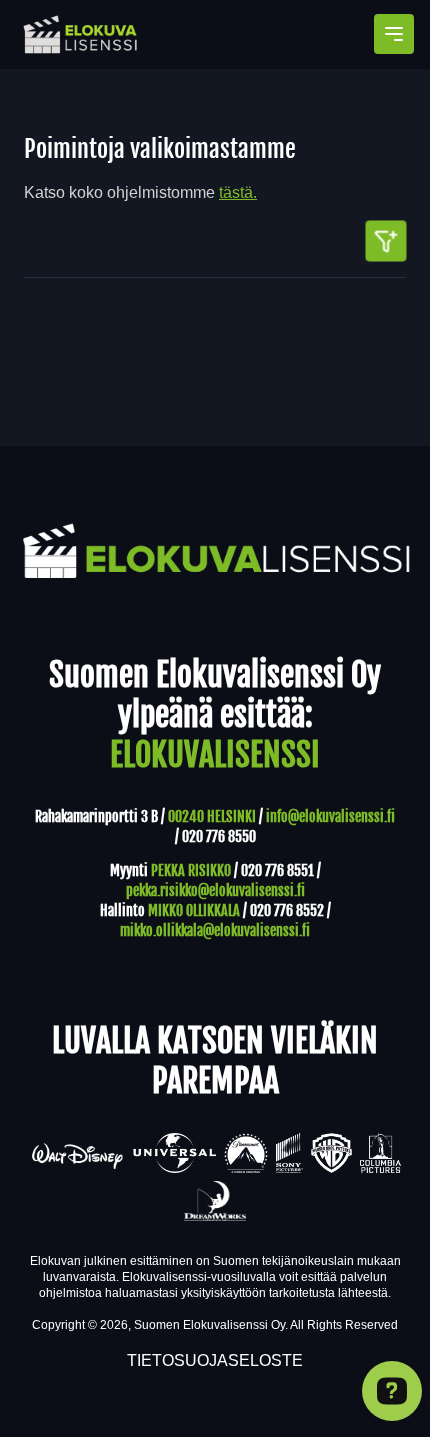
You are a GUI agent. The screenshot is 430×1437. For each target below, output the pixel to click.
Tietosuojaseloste (215, 1360)
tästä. (238, 192)
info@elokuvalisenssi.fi (330, 816)
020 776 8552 (287, 910)
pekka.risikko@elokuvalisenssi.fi (215, 890)
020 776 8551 (277, 870)
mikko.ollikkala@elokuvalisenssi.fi (215, 930)
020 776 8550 (219, 836)
